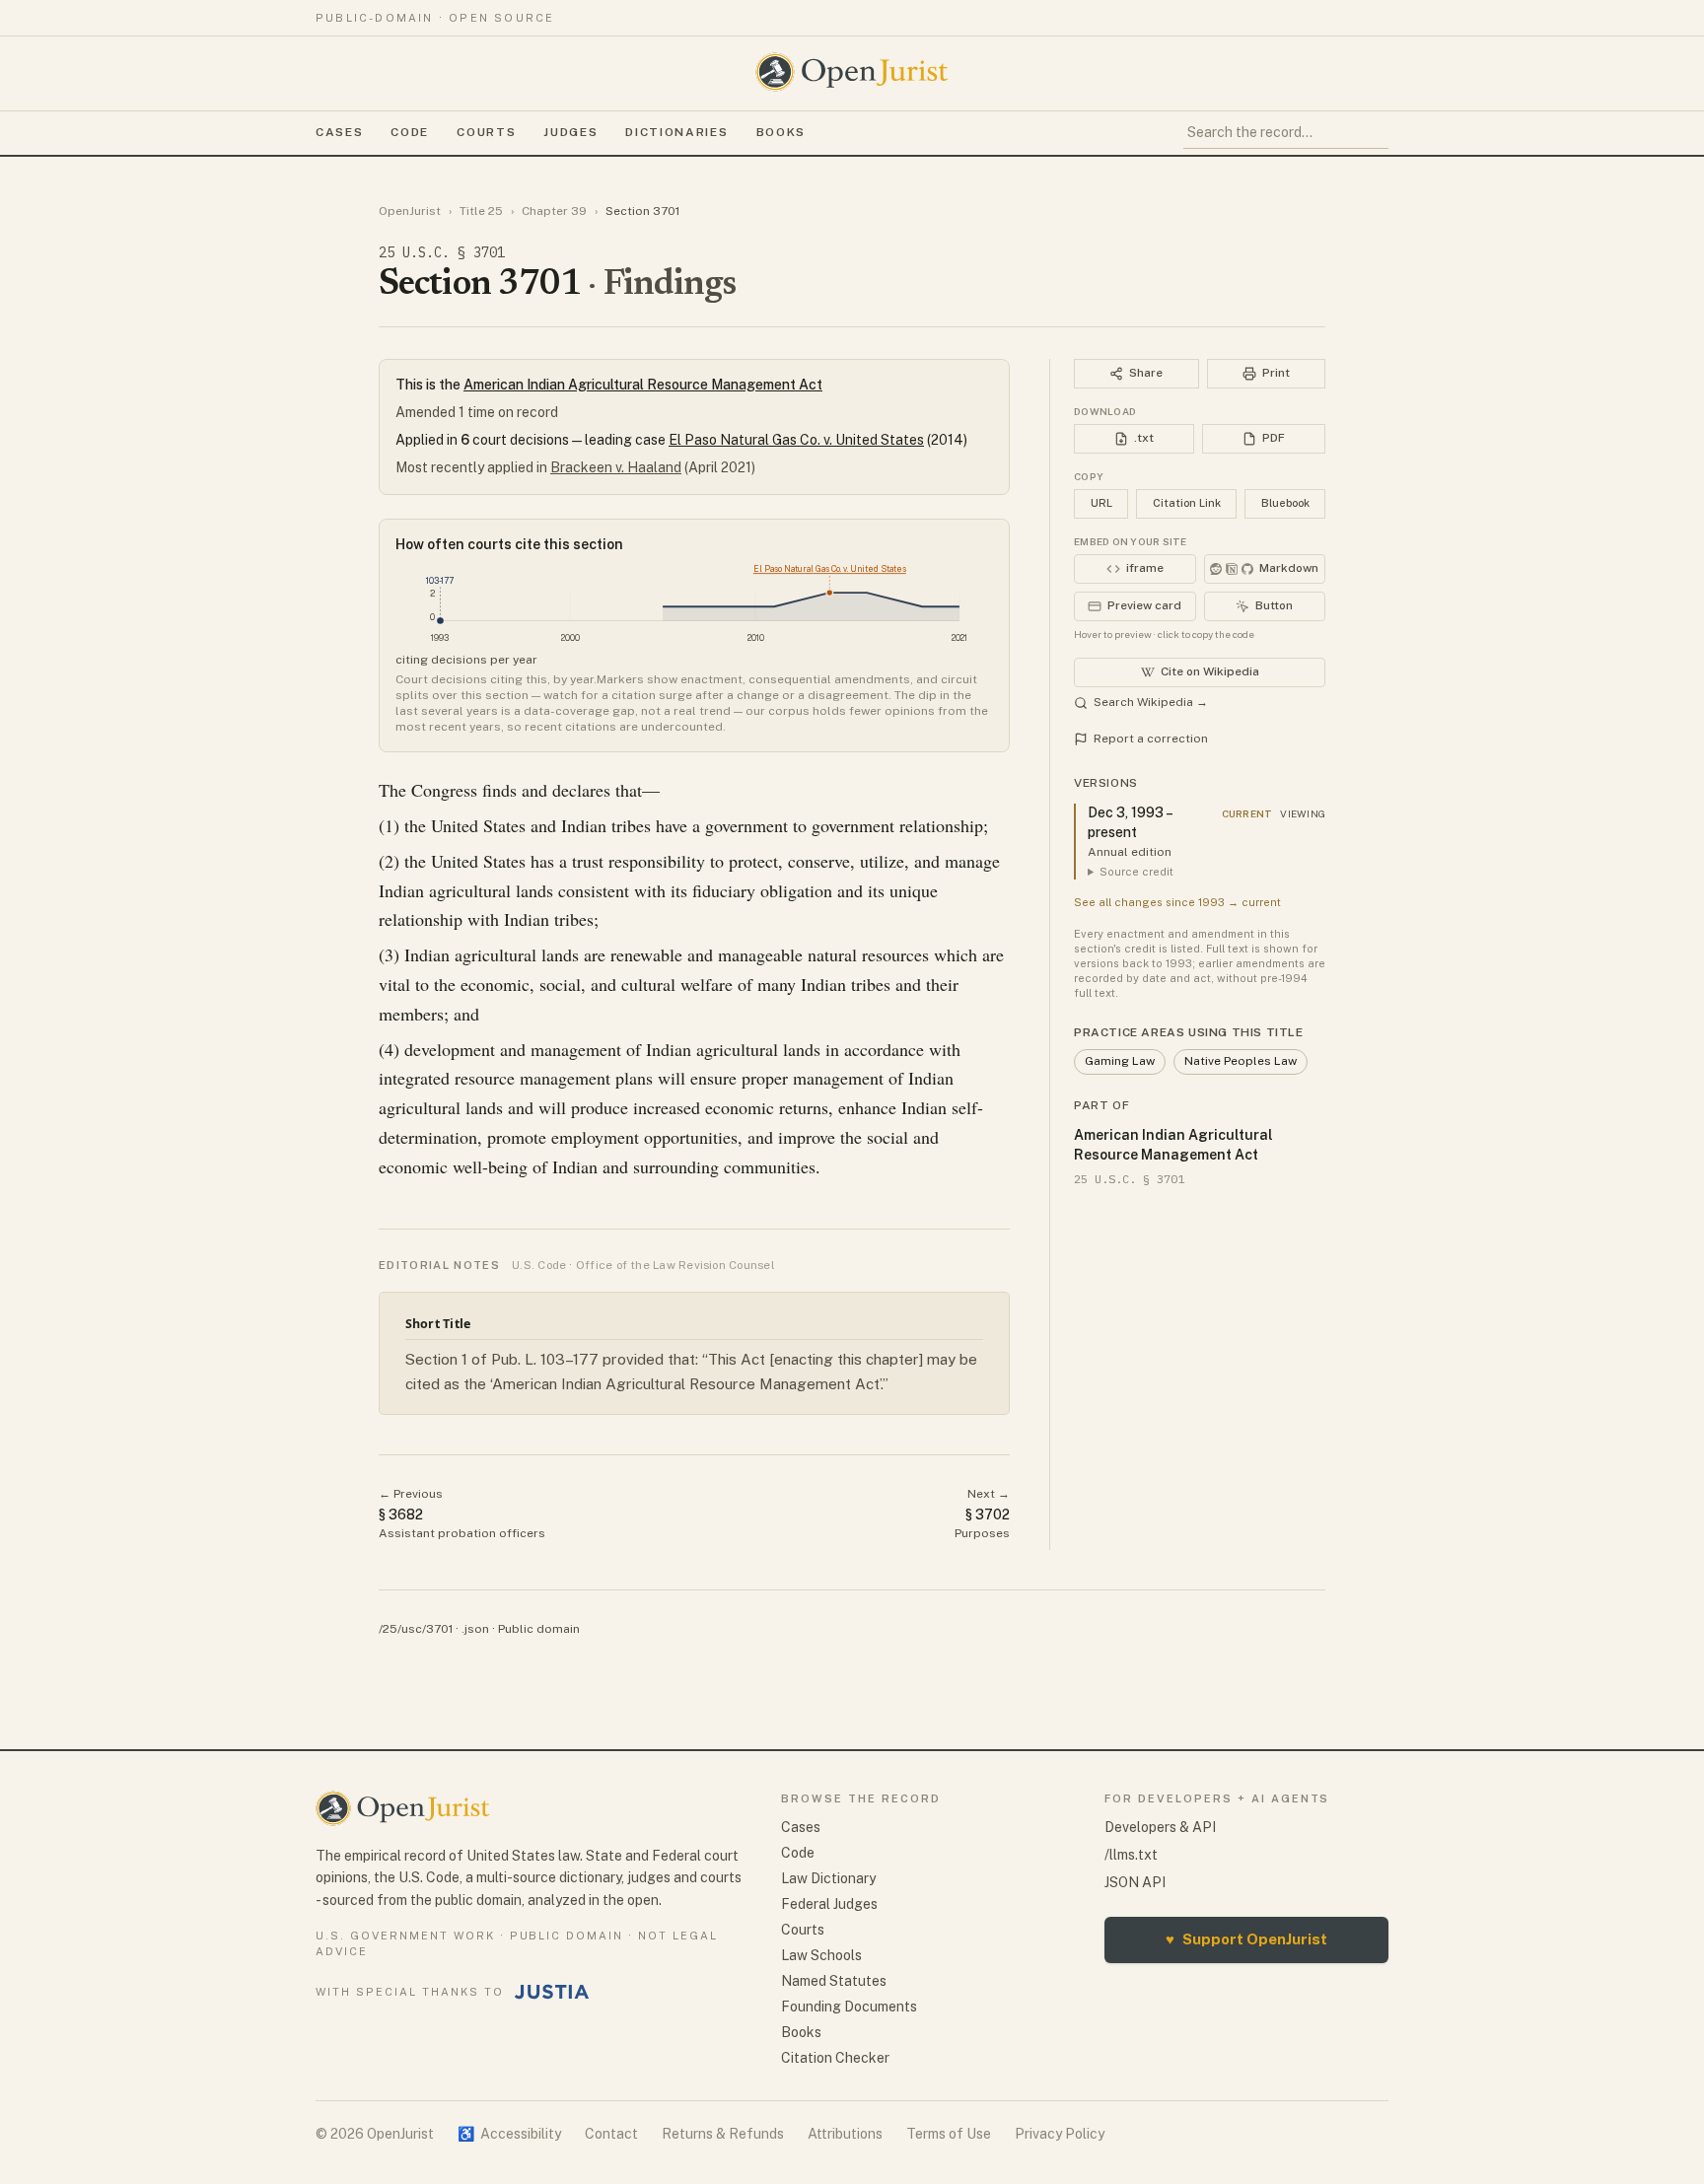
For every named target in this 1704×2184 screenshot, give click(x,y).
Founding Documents (849, 2007)
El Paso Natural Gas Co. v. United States (796, 440)
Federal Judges (829, 1904)
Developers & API (1160, 1827)
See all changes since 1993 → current (1177, 902)
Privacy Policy (1060, 2134)
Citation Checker (835, 2058)
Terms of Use (949, 2134)
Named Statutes (834, 1981)
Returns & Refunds (723, 2134)
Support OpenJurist (1246, 1939)
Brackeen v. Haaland (616, 467)
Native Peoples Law (1241, 1061)
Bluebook (1285, 503)
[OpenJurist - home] (852, 72)
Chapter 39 (554, 211)
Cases (339, 132)
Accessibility (509, 2134)
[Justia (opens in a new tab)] (552, 1992)
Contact (611, 2134)
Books (781, 132)
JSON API (1135, 1882)
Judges (570, 132)
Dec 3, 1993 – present (1130, 822)
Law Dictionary (828, 1878)
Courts (486, 132)
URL (1101, 503)
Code (410, 132)
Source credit (1136, 872)
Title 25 (481, 211)
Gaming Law (1120, 1061)
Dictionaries (676, 132)
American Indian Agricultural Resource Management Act (643, 385)
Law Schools (821, 1955)
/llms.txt (1131, 1855)
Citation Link (1187, 503)
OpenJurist (410, 211)
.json (475, 1629)
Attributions (845, 2134)
